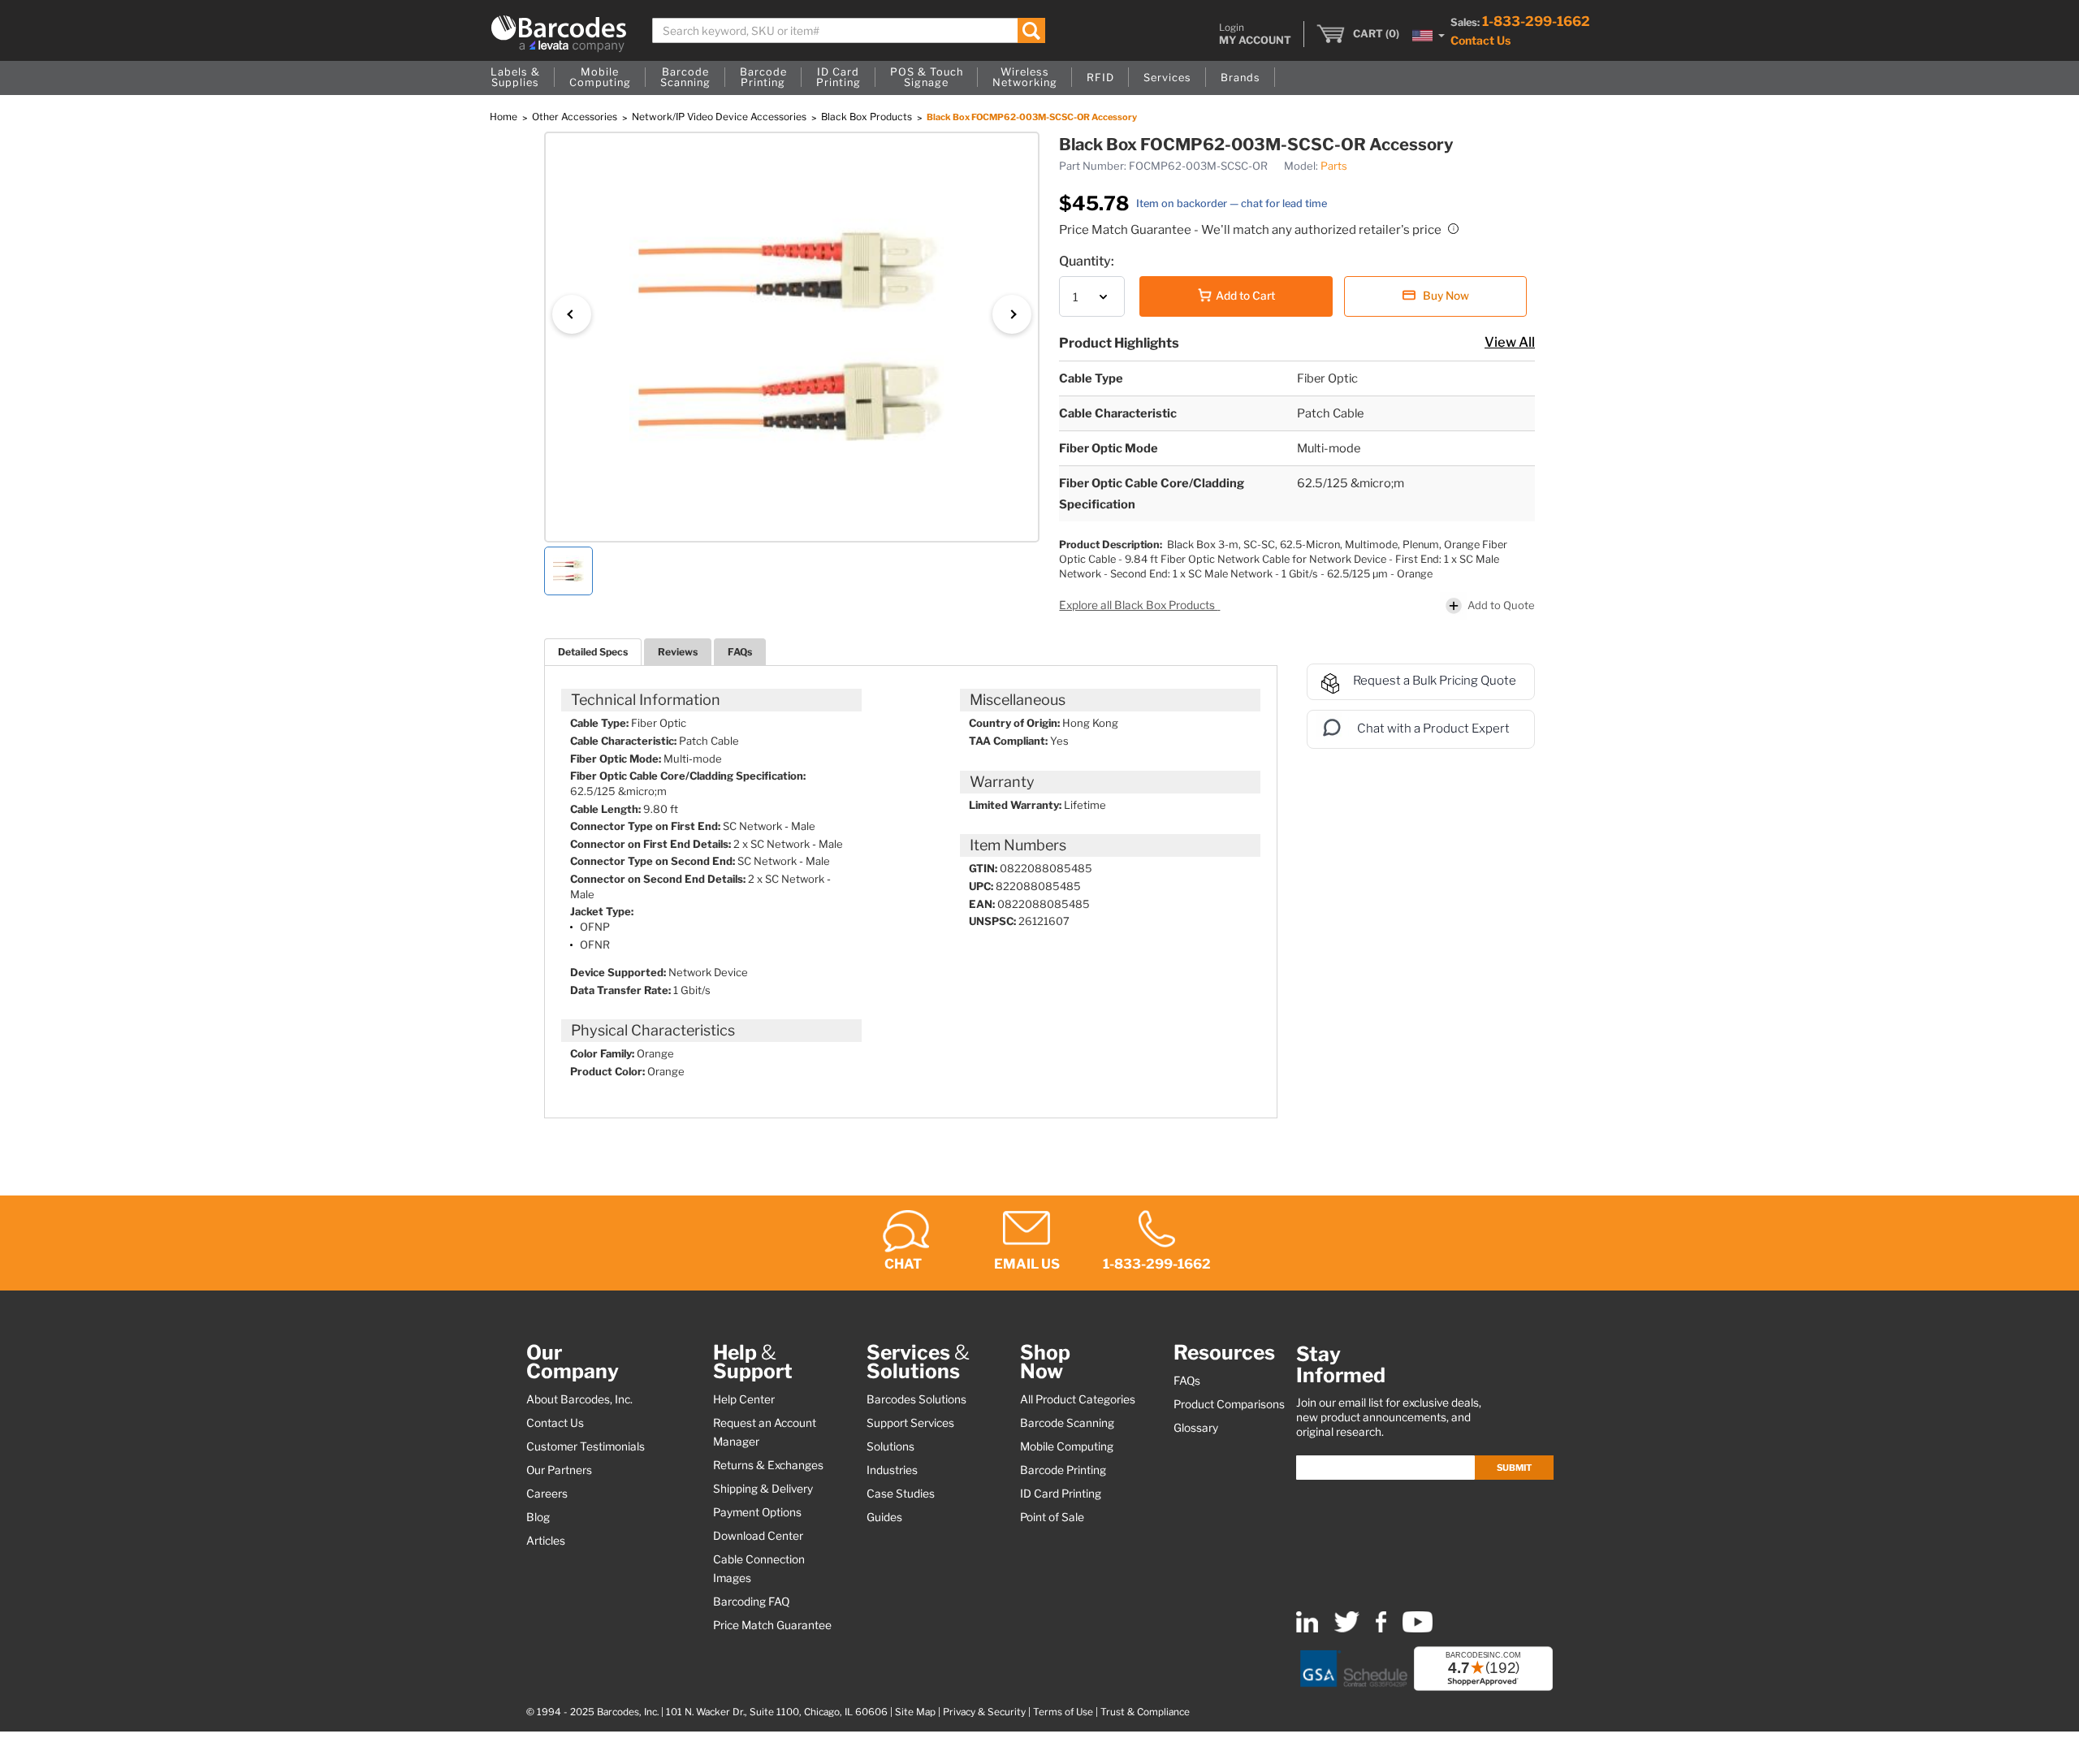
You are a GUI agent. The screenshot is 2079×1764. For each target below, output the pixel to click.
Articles (546, 1541)
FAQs (740, 652)
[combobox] (849, 30)
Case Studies (901, 1494)
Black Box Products (868, 117)
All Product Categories (1078, 1399)
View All (1510, 342)
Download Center (758, 1536)
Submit (1514, 1468)
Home (505, 117)
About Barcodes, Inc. (579, 1399)
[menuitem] (515, 78)
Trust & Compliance (1145, 1712)
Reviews (678, 652)
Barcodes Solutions (916, 1399)
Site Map (915, 1712)
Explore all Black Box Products (1138, 605)
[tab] (593, 652)
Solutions (890, 1446)
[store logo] (559, 34)
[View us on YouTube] (1418, 1629)
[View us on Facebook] (1381, 1629)
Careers (547, 1494)
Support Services (910, 1423)
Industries (892, 1470)
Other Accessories (576, 117)
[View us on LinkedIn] (1307, 1629)
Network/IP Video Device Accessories (720, 117)
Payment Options (757, 1512)
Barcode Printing (1063, 1470)
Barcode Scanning (1067, 1423)
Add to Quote (1501, 605)
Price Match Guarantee (772, 1625)
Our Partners (559, 1470)
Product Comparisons (1229, 1404)
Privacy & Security (984, 1712)
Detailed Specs (593, 652)
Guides (884, 1517)
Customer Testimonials (586, 1446)
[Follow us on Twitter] (1347, 1629)
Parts (1334, 166)
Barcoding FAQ (751, 1602)
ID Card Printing (1061, 1494)
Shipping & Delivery (763, 1489)
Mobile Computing (1067, 1446)
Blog (538, 1517)
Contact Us (1480, 40)
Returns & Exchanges (768, 1465)
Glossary (1196, 1428)
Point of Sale (1052, 1517)
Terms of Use (1063, 1712)
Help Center (744, 1399)
